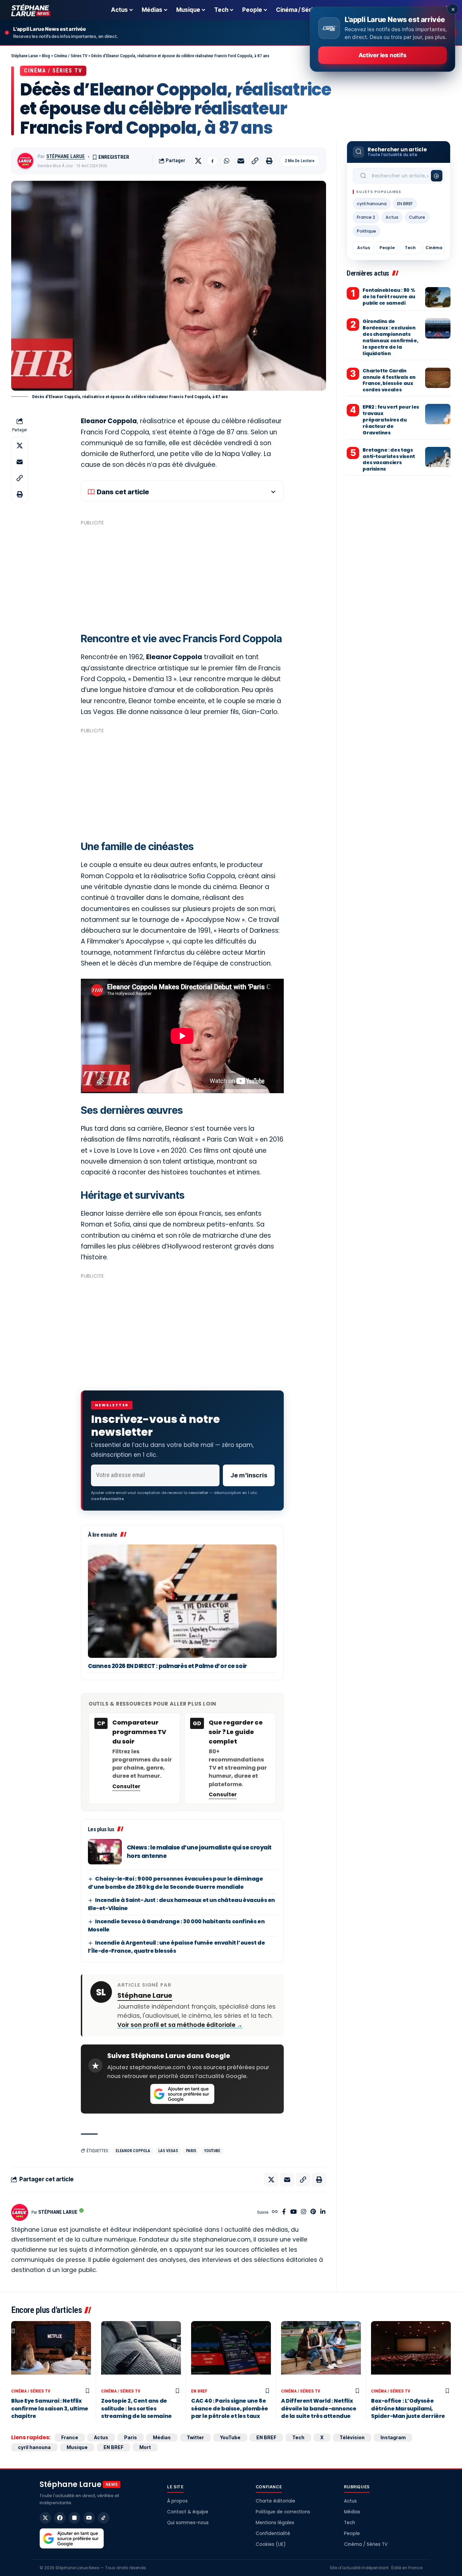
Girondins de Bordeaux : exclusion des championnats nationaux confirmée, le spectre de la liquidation (390, 337)
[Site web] (275, 2212)
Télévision (352, 2437)
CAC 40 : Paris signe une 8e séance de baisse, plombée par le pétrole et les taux (230, 2408)
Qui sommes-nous (188, 2523)
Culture (417, 217)
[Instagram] (304, 2212)
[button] (255, 161)
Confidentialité (273, 2534)
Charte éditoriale (275, 2501)
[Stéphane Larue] (31, 10)
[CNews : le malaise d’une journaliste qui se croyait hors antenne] (105, 1852)
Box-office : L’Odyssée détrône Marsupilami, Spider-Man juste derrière (408, 2408)
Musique (77, 2447)
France (70, 2437)
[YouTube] (293, 2212)
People (387, 248)
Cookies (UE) (271, 2544)
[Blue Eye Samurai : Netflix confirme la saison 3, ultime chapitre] (51, 2353)
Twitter (195, 2437)
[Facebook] (284, 2212)
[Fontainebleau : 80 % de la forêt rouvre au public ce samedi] (438, 297)
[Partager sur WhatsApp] (227, 161)
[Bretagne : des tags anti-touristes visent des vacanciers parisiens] (438, 457)
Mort (145, 2447)
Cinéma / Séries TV (53, 71)
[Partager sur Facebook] (212, 161)
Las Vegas (168, 2151)
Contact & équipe (188, 2512)
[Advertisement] (182, 576)
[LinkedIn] (323, 2212)
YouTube (212, 2151)
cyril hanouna (372, 204)
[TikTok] (103, 2518)
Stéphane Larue (66, 156)
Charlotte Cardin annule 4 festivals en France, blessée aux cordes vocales (389, 380)
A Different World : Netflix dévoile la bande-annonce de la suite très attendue (319, 2408)
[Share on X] (198, 161)
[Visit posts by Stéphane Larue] (25, 161)
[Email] (241, 161)
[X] (45, 2518)
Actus (392, 217)
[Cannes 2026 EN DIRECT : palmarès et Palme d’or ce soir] (182, 1601)
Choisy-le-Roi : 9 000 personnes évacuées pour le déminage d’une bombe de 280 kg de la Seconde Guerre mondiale (176, 1883)
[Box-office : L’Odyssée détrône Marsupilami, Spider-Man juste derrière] (411, 2353)
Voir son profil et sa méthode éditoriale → (180, 2025)
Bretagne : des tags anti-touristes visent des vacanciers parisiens (389, 460)
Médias (162, 2437)
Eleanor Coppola (133, 2151)
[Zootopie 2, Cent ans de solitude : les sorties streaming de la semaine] (141, 2353)
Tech (410, 248)
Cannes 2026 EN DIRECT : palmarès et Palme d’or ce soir (167, 1666)
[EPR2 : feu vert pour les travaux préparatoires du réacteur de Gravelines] (438, 414)
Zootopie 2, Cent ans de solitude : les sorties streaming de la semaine (136, 2408)
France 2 (366, 217)
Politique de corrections (283, 2512)
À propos (177, 2501)
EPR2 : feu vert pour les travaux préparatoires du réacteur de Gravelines (391, 420)
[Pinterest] (313, 2212)
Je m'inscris (249, 1475)
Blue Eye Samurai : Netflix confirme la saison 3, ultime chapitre (50, 2408)
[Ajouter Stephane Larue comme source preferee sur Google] (182, 2094)
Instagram (393, 2437)
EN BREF (405, 204)
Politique (366, 231)
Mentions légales (275, 2523)
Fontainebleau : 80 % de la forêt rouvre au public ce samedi (389, 297)
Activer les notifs (382, 55)
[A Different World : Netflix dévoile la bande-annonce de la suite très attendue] (321, 2353)
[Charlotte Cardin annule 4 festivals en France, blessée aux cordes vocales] (438, 378)
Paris (191, 2151)
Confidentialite (108, 1499)
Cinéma (434, 248)
